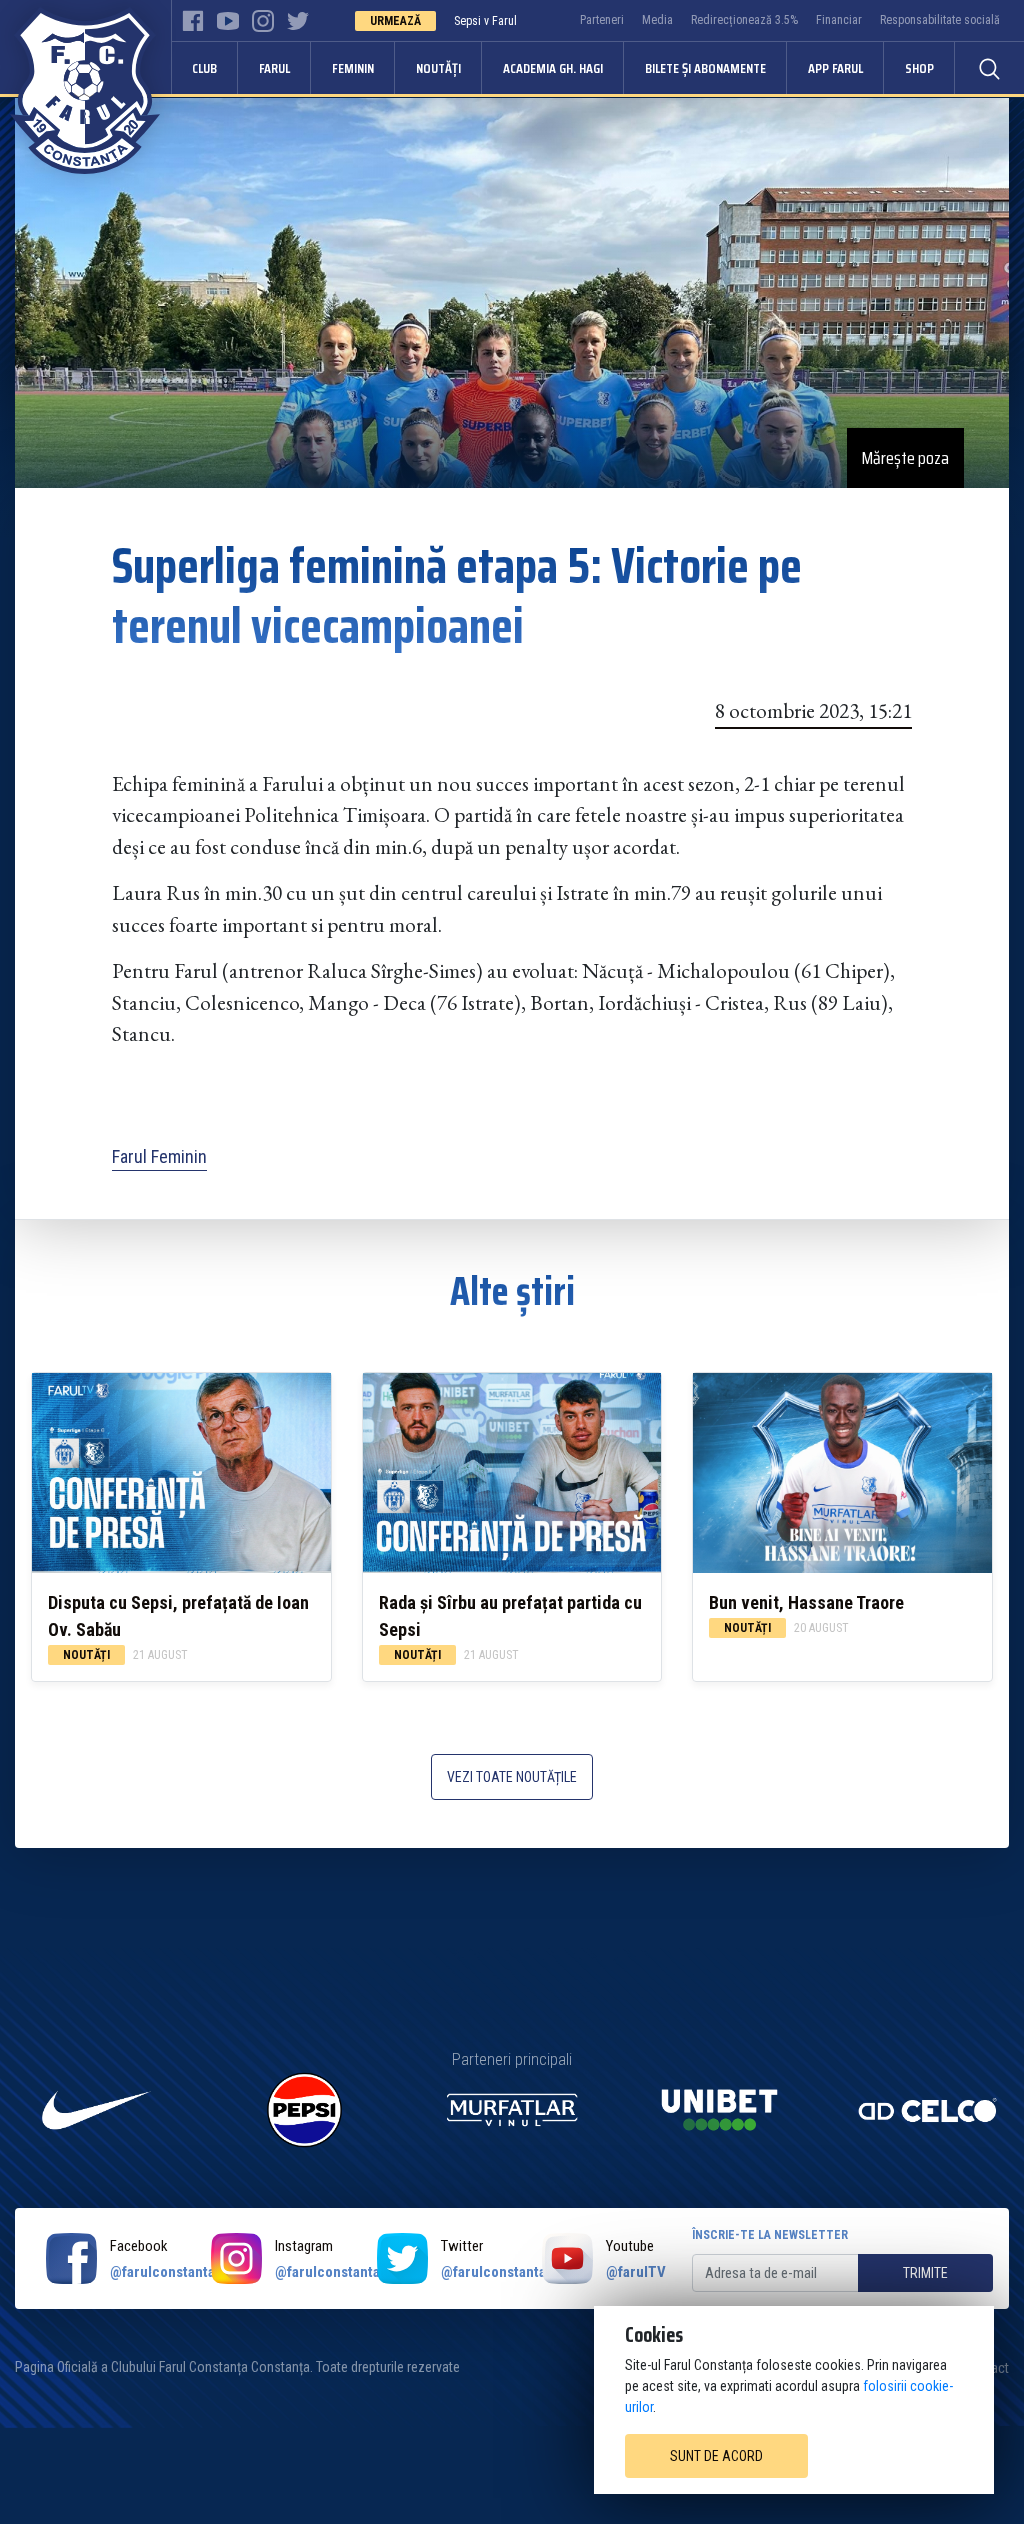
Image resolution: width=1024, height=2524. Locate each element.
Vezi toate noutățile (512, 1777)
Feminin (353, 68)
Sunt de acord (716, 2456)
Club (204, 68)
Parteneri (602, 20)
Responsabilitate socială (940, 20)
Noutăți (438, 68)
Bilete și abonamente (705, 68)
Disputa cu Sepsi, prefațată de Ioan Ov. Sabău (178, 1616)
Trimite (925, 2273)
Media (657, 20)
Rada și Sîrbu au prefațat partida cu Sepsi (510, 1616)
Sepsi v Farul (485, 21)
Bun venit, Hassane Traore (806, 1602)
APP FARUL (835, 68)
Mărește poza (905, 458)
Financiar (839, 20)
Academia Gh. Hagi (553, 68)
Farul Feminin (159, 1156)
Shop (919, 68)
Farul (274, 68)
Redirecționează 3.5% (744, 20)
